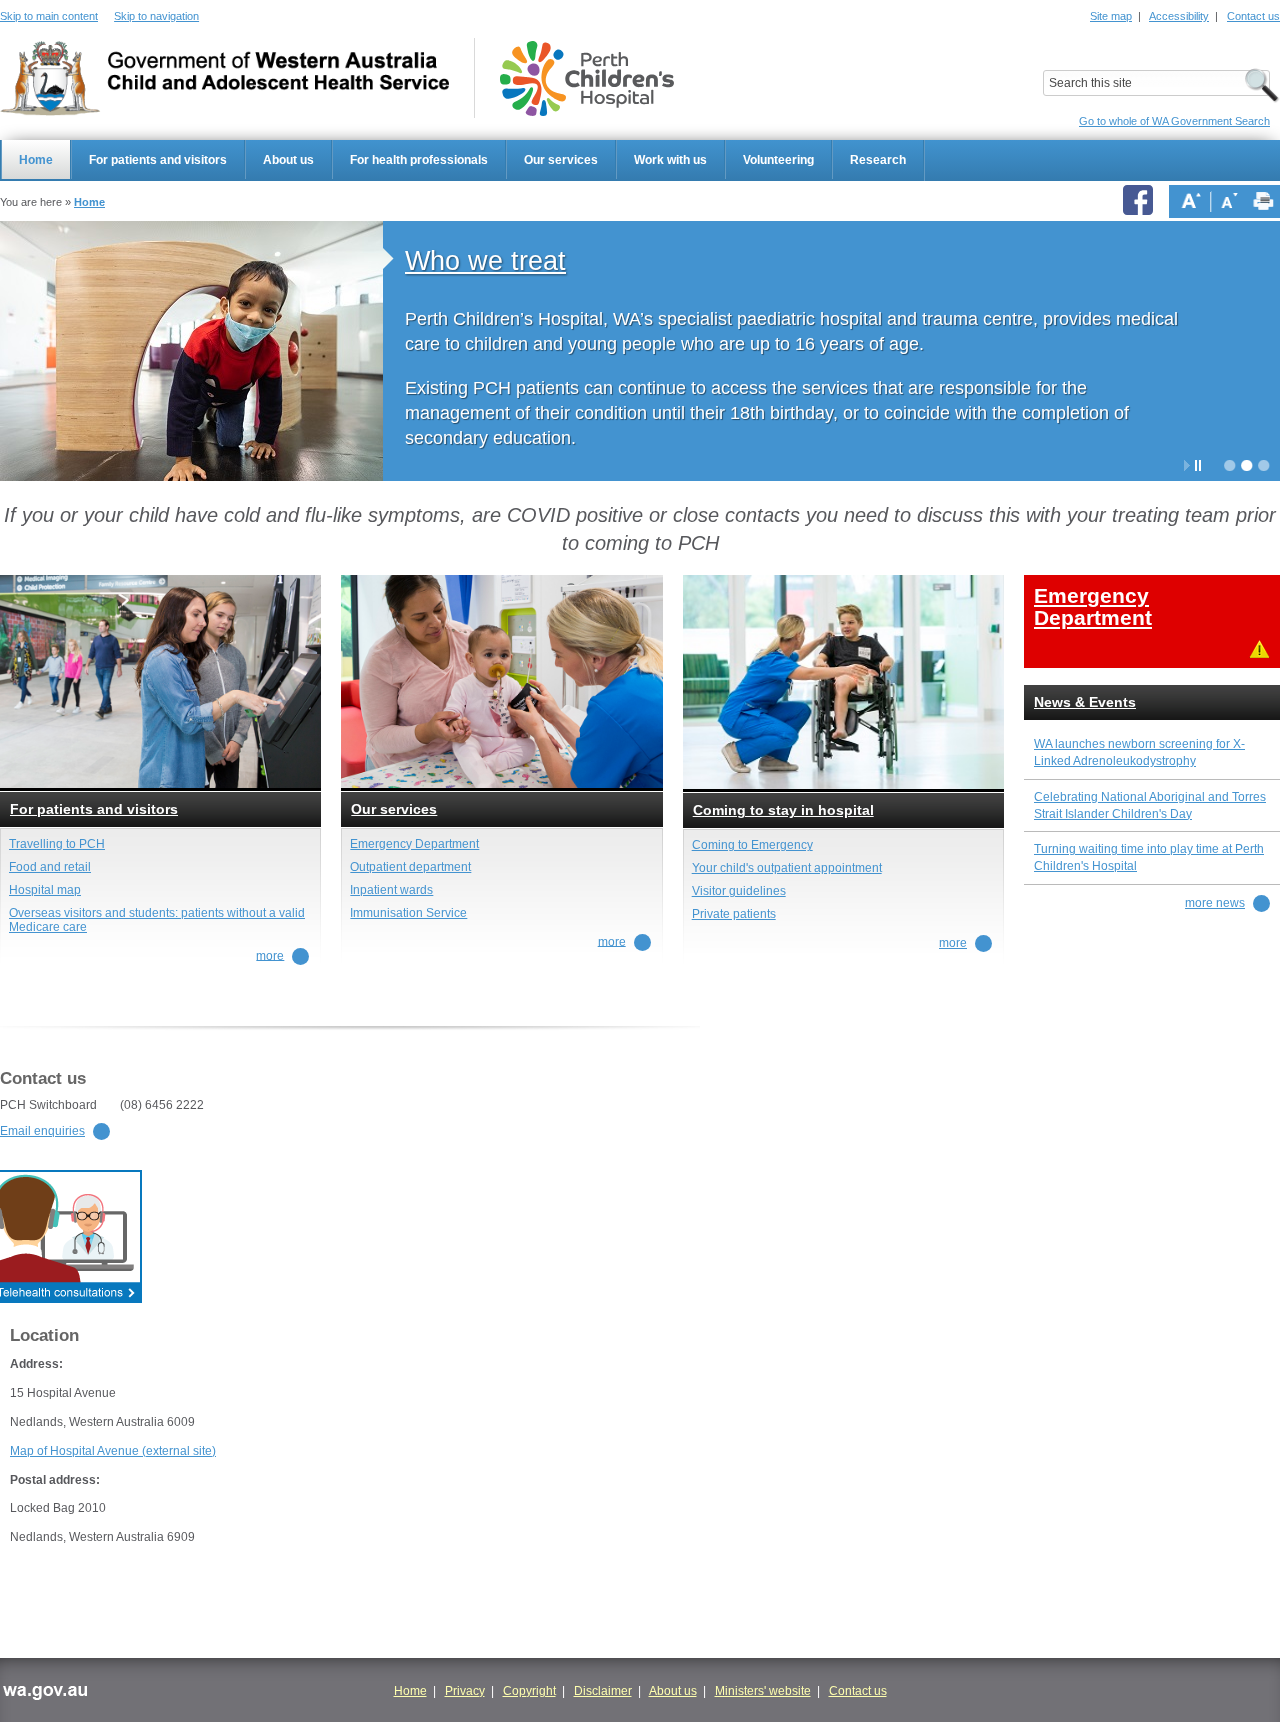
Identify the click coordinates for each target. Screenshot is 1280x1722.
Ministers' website (763, 1691)
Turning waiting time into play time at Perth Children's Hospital (1149, 857)
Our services (561, 160)
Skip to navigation (156, 16)
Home (36, 160)
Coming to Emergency (752, 845)
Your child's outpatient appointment (787, 868)
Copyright (529, 1691)
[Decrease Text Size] (1229, 201)
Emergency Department (414, 844)
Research (878, 160)
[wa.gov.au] (44, 1694)
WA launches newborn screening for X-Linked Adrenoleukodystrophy (1139, 752)
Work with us (670, 160)
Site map (1111, 16)
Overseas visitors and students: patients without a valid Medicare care (157, 920)
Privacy (465, 1691)
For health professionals (419, 160)
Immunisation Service (408, 913)
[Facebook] (1141, 201)
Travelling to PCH (57, 844)
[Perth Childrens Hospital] (587, 78)
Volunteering (778, 160)
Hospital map (45, 890)
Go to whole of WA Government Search (1174, 121)
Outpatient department (410, 867)
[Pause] (1198, 465)
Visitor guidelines (739, 891)
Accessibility (1179, 16)
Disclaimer (603, 1691)
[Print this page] (1263, 201)
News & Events (1085, 702)
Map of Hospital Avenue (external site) (113, 1451)
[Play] (1187, 465)
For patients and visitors (158, 160)
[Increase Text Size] (1191, 201)
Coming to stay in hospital (783, 810)
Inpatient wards (391, 890)
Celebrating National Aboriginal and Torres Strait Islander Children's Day (1150, 805)
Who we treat (485, 261)
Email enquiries (42, 1131)
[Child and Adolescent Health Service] (224, 78)
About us (288, 160)
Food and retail (50, 867)
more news (1215, 903)
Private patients (734, 914)
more (270, 955)
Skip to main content (49, 16)
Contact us (1253, 16)
